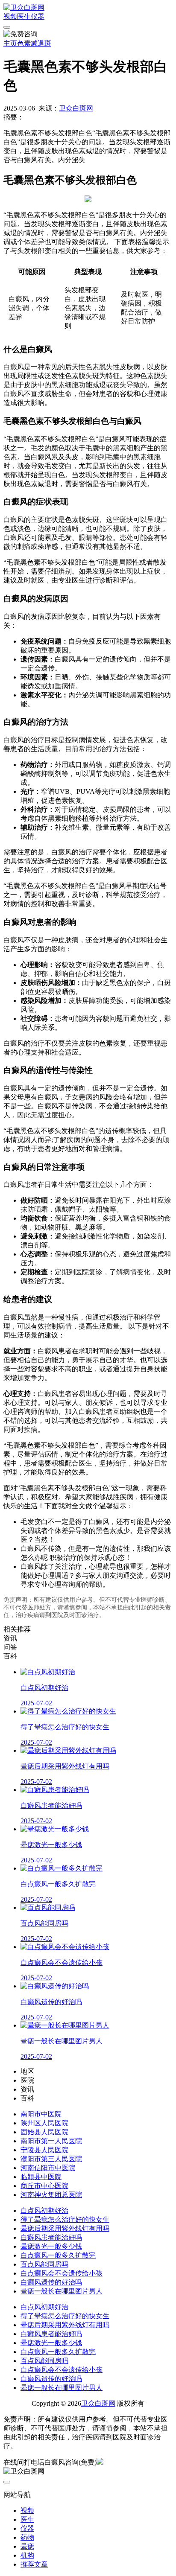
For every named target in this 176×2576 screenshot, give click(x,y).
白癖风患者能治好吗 (51, 2237)
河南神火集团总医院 (51, 2195)
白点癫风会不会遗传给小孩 (62, 2273)
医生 (24, 16)
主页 (10, 43)
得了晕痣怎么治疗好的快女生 (65, 2219)
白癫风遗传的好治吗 (51, 2282)
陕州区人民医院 (44, 2123)
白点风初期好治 (44, 2210)
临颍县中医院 (41, 2177)
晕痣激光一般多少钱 (51, 2246)
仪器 (38, 16)
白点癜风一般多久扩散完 (58, 2255)
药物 (27, 2537)
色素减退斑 (34, 43)
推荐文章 (34, 2564)
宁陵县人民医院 (44, 2150)
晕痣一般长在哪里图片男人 (62, 2291)
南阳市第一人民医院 (51, 2141)
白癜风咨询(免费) (70, 2462)
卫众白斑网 (76, 108)
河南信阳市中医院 (48, 2168)
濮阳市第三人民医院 (51, 2159)
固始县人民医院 (44, 2132)
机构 (27, 2555)
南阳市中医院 (41, 2114)
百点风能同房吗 (44, 2264)
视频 (10, 16)
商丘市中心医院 (44, 2186)
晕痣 (27, 2546)
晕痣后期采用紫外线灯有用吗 (65, 2228)
